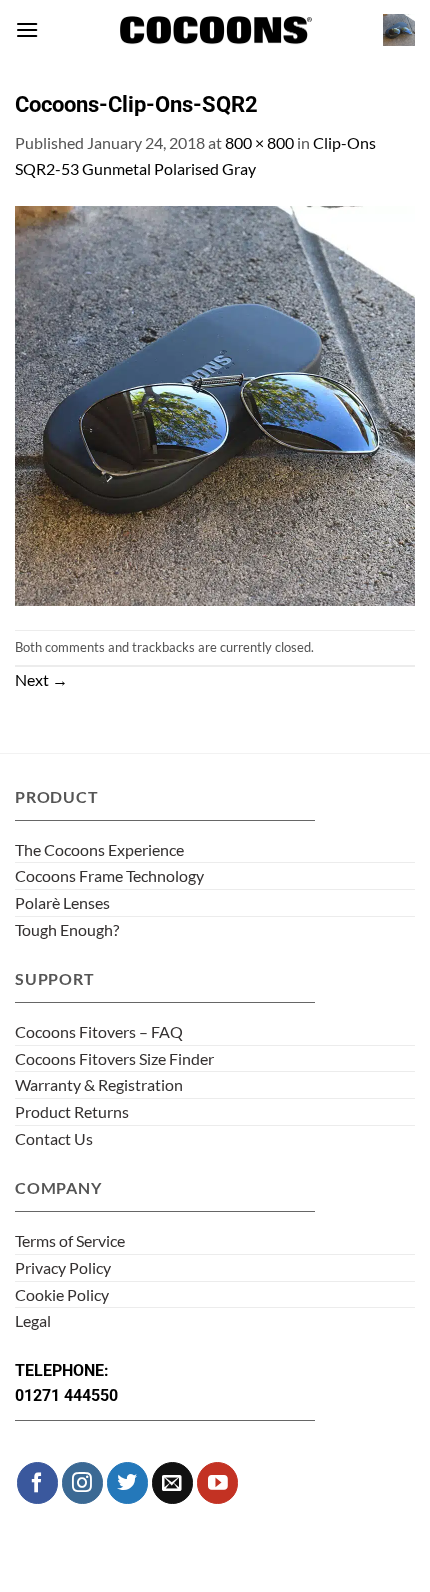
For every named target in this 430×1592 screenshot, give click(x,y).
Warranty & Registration (99, 1084)
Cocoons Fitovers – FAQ (99, 1031)
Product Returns (72, 1111)
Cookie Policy (62, 1294)
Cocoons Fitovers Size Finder (114, 1058)
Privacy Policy (63, 1267)
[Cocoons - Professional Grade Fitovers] (215, 30)
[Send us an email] (172, 1482)
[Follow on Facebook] (37, 1482)
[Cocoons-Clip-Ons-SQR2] (215, 403)
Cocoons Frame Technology (109, 875)
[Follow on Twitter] (127, 1482)
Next (41, 679)
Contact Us (54, 1138)
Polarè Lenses (62, 902)
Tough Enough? (67, 929)
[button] (27, 29)
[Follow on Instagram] (82, 1482)
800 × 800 (259, 142)
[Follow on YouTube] (217, 1482)
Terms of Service (70, 1240)
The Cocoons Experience (99, 849)
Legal (33, 1320)
